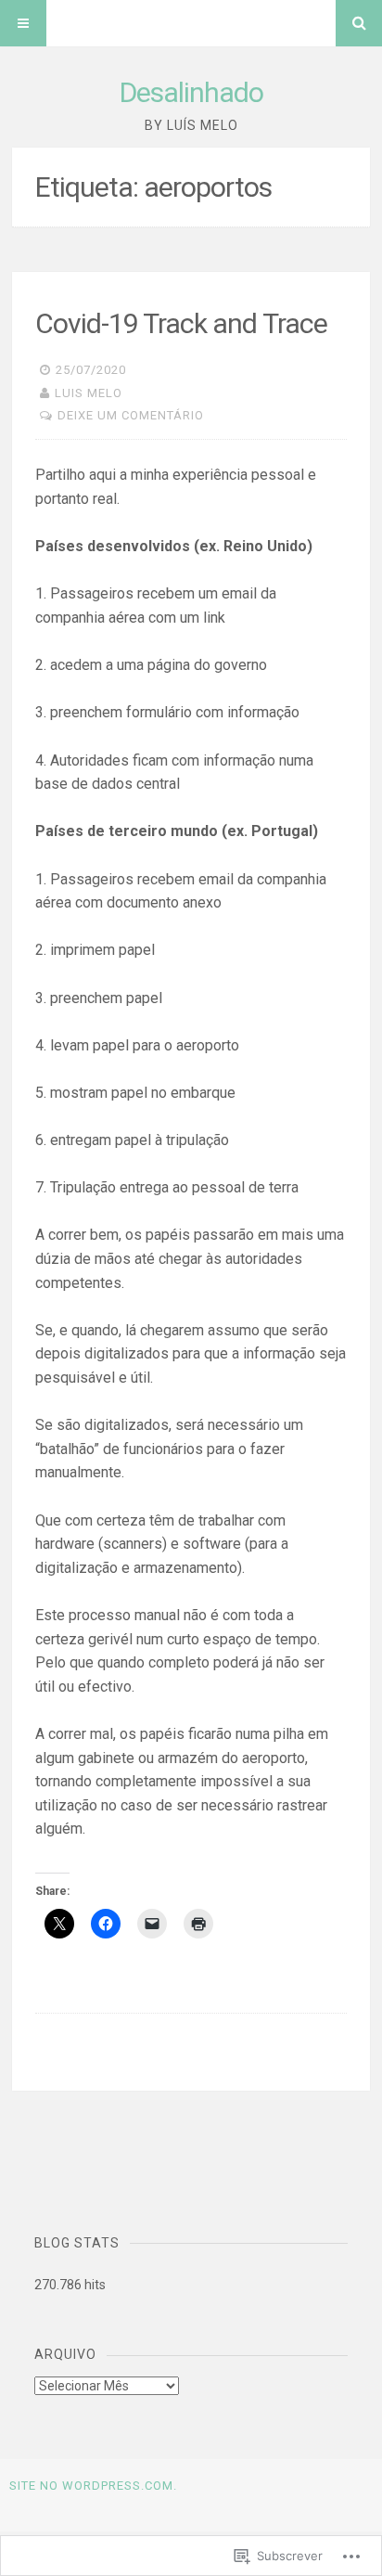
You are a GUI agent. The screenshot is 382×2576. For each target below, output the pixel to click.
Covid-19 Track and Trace (181, 323)
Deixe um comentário (131, 415)
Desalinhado (191, 92)
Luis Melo (89, 393)
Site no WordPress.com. (93, 2486)
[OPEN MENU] (23, 23)
